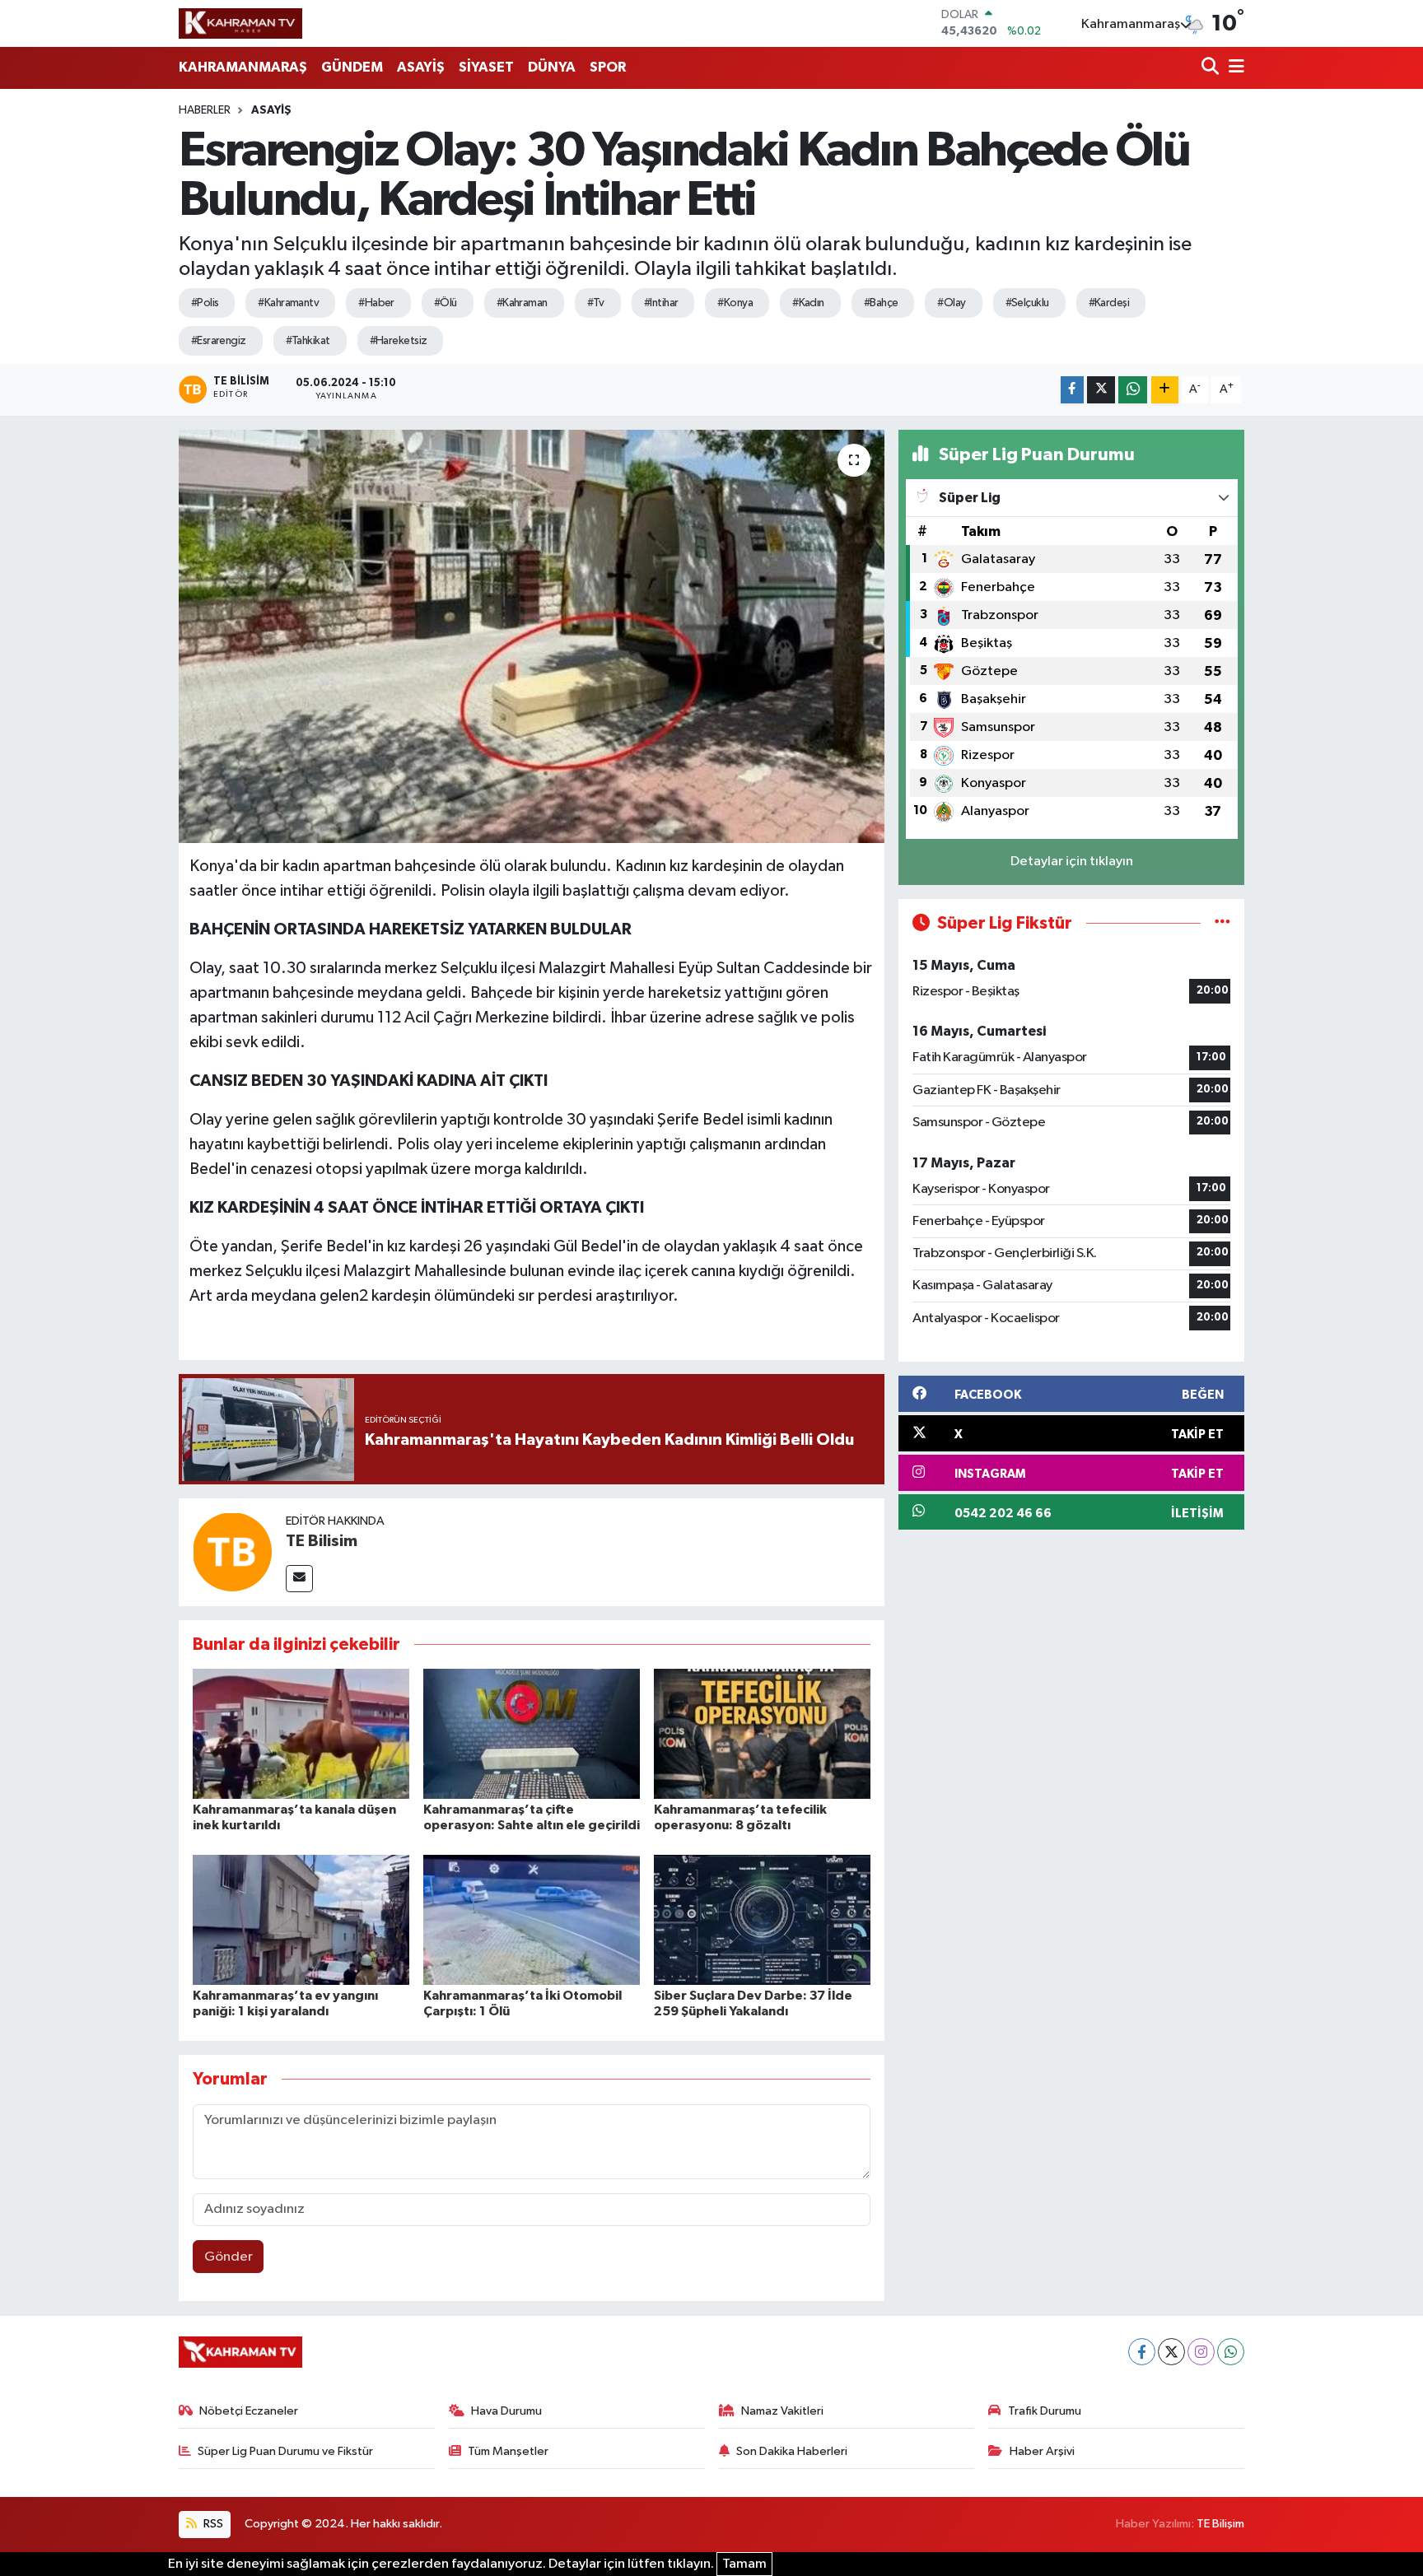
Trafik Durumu (1045, 2411)
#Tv (596, 303)
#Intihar (661, 303)
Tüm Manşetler (508, 2451)
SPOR (608, 67)
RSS (212, 2524)
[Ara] (1212, 68)
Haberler (205, 110)
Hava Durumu (506, 2411)
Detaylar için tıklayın (1072, 862)
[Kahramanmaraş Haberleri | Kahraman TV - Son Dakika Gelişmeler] (240, 23)
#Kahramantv (288, 303)
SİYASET (486, 67)
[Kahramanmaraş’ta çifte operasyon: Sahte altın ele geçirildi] (532, 1733)
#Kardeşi (1109, 303)
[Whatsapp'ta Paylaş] (1133, 390)
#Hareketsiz (399, 341)
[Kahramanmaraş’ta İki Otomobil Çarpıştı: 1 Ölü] (532, 1919)
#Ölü (446, 303)
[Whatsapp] (1231, 2352)
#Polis (205, 303)
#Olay (951, 303)
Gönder (229, 2257)
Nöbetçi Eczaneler (249, 2411)
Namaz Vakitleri (782, 2411)
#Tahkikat (308, 341)
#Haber (376, 303)
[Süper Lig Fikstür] (1222, 923)
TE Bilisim (322, 1541)
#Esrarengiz (219, 341)
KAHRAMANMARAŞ (243, 67)
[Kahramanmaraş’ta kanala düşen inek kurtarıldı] (301, 1733)
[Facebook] (1142, 2352)
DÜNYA (552, 67)
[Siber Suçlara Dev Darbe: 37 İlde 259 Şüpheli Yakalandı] (762, 1919)
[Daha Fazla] (1165, 390)
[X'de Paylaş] (1101, 390)
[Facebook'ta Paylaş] (1072, 390)
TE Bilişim (1220, 2524)
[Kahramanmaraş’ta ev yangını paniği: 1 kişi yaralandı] (301, 1919)
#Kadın (808, 303)
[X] (1171, 2352)
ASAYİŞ (421, 67)
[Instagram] (1201, 2352)
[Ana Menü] (1234, 68)
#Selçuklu (1027, 303)
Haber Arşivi (1042, 2451)
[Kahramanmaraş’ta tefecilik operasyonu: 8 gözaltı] (762, 1733)
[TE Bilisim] (232, 1551)
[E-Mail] (299, 1579)
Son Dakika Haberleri (792, 2451)
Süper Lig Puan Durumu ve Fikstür (285, 2451)
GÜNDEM (352, 67)
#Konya (735, 303)
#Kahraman (522, 303)
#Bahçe (881, 303)
